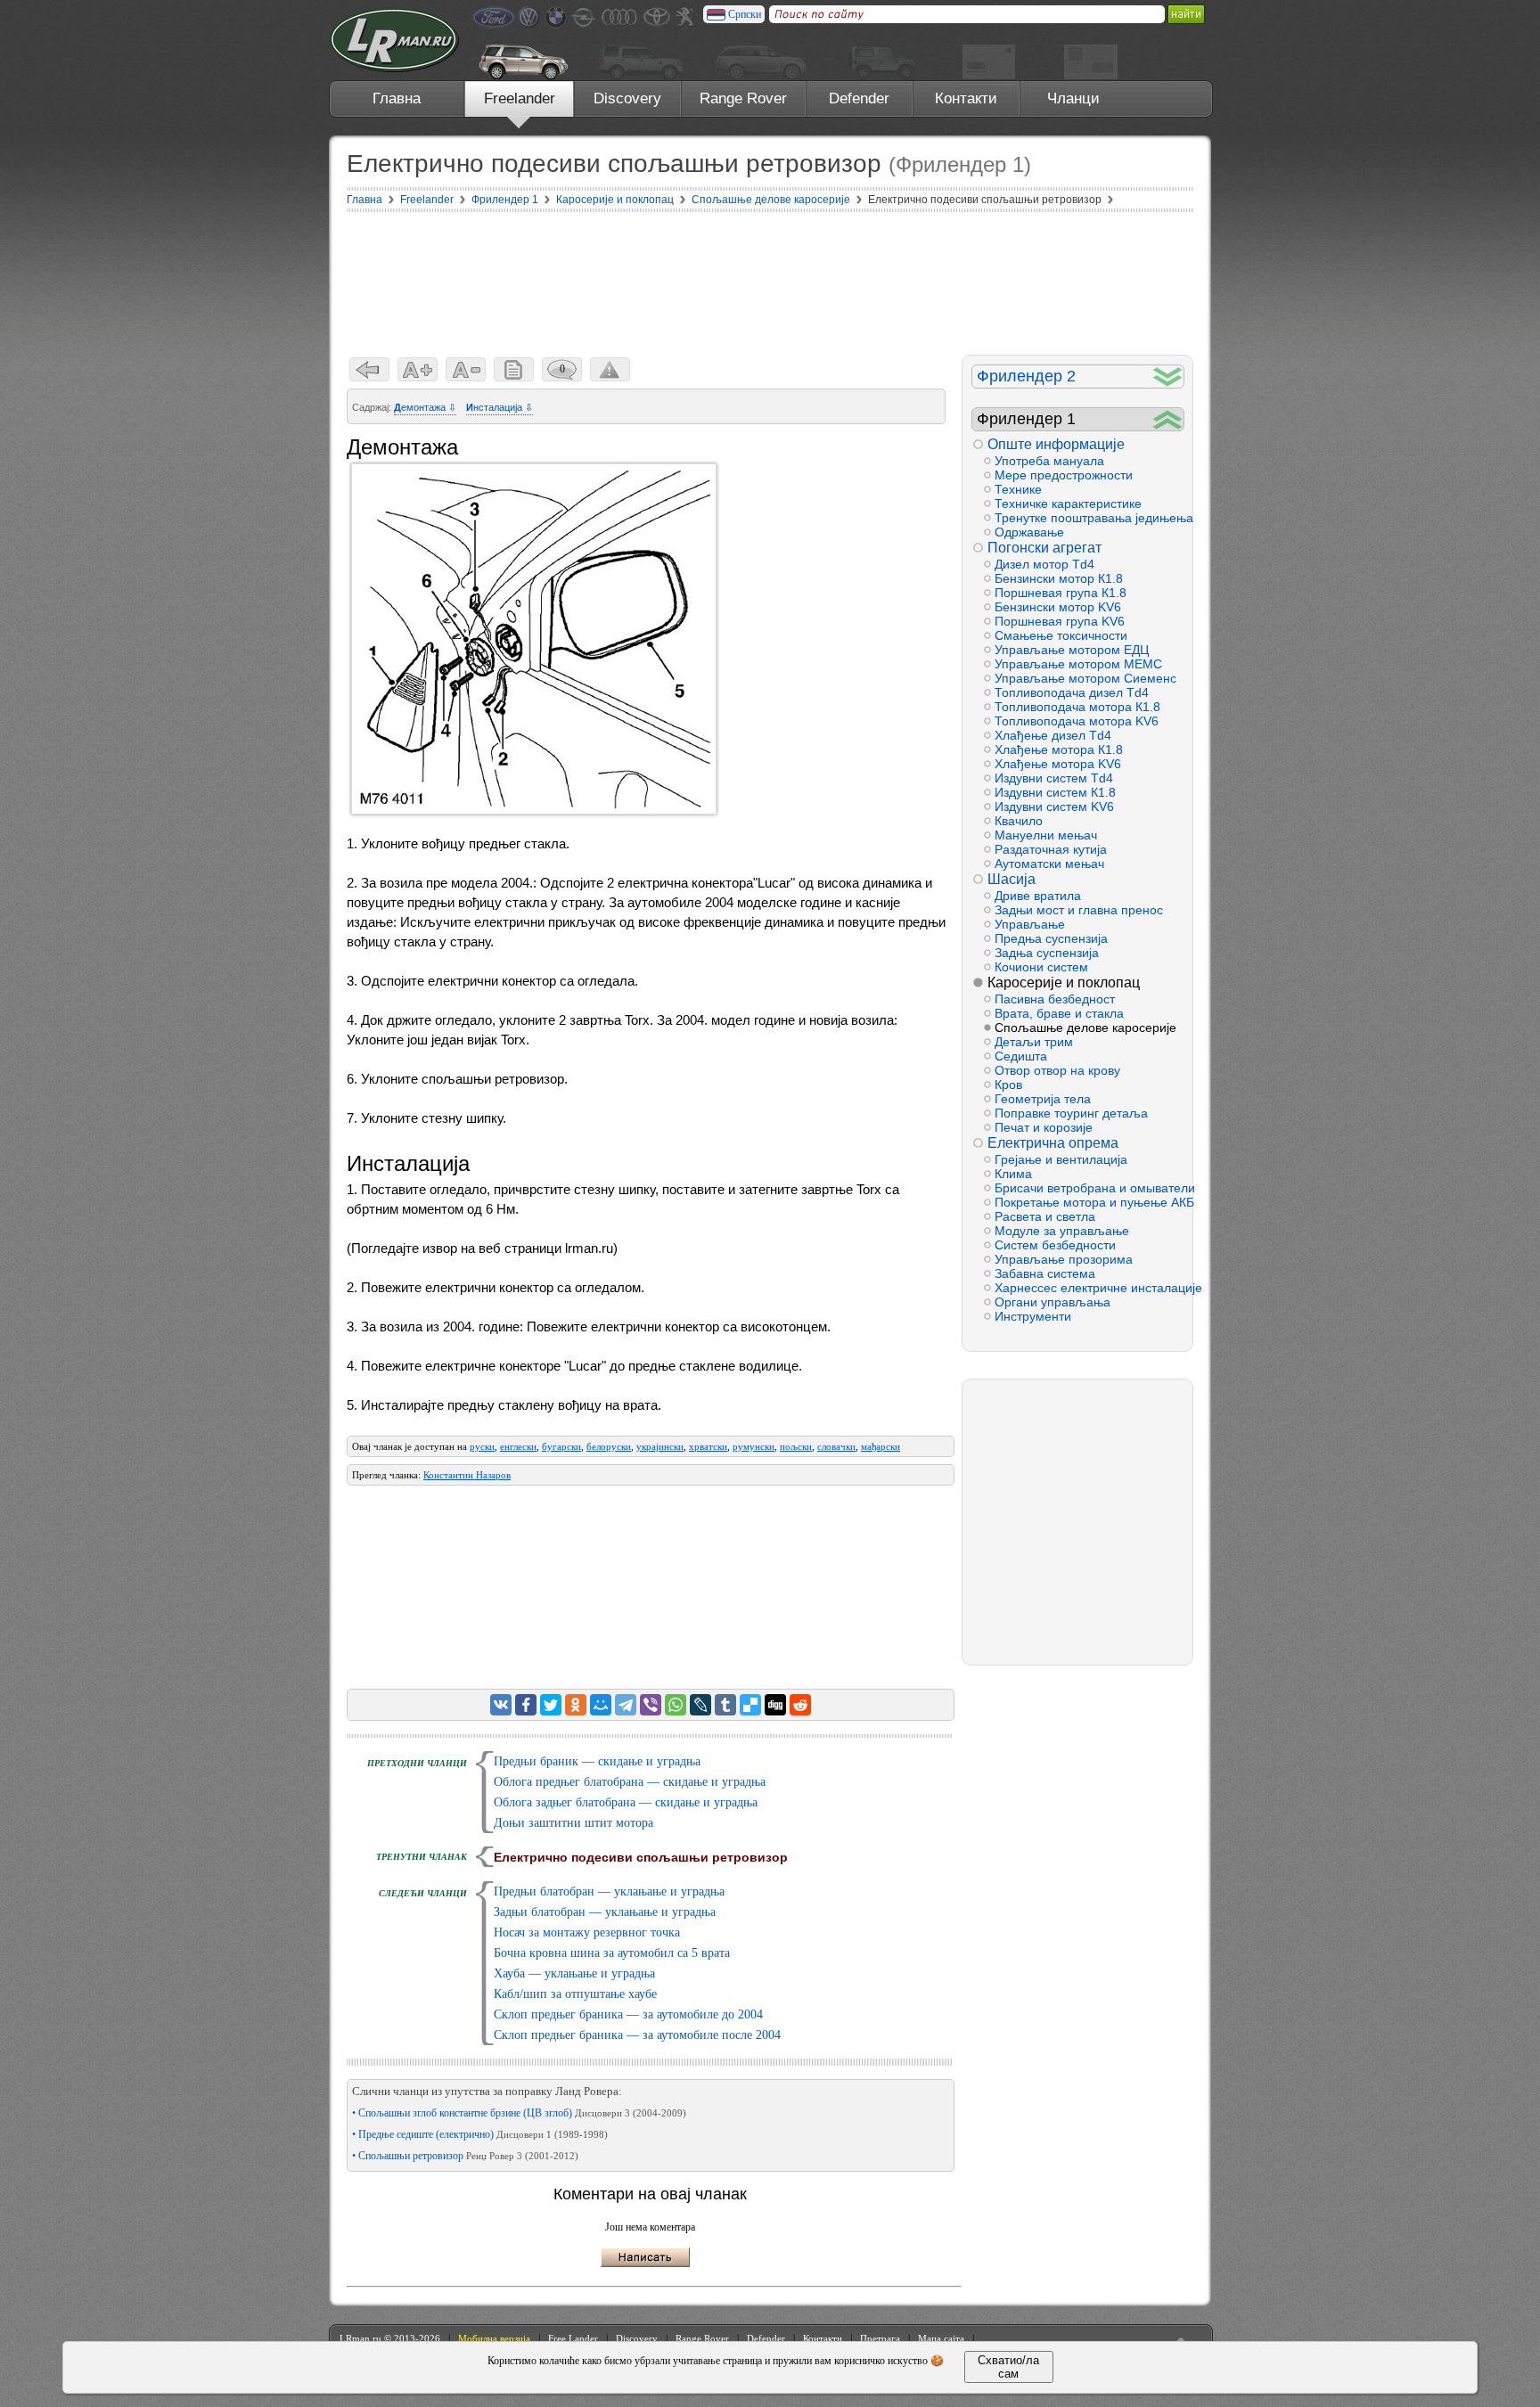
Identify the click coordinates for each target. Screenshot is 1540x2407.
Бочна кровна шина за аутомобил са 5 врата (612, 1953)
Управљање (1030, 924)
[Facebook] (526, 1705)
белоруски (609, 1446)
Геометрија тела (1043, 1099)
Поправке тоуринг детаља (1071, 1113)
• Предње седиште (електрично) (480, 2134)
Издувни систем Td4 (1054, 778)
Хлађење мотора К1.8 (1059, 749)
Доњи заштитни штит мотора (573, 1823)
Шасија (1012, 879)
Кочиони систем (1041, 967)
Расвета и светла (1045, 1216)
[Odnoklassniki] (576, 1705)
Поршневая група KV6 (1060, 621)
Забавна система (1045, 1273)
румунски (754, 1446)
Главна (397, 98)
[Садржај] (514, 369)
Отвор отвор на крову (1057, 1070)
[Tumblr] (725, 1705)
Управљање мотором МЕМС (1078, 664)
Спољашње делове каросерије (1085, 1027)
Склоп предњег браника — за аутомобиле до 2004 (628, 2014)
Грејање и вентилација (1061, 1159)
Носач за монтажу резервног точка (587, 1932)
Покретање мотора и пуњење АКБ (1089, 1202)
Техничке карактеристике (1068, 504)
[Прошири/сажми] (1168, 377)
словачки (836, 1446)
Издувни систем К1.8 (1055, 792)
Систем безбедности (1055, 1245)
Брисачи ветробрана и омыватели (1089, 1188)
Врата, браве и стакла (1059, 1013)
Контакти (966, 98)
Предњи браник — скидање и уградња (597, 1761)
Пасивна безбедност (1055, 999)
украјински (660, 1446)
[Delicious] (750, 1705)
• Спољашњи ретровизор (465, 2156)
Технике (1018, 489)
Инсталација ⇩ (500, 407)
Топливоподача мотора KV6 (1077, 721)
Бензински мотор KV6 (1058, 607)
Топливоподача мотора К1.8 (1077, 707)
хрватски (708, 1446)
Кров (1008, 1085)
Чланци (1073, 98)
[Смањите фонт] (466, 369)
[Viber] (651, 1705)
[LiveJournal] (700, 1705)
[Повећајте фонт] (418, 369)
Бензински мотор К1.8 (1059, 578)
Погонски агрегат (1044, 548)
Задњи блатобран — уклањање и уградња (605, 1912)
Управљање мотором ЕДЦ (1072, 650)
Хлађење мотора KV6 (1058, 764)
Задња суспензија (1047, 953)
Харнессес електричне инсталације (1089, 1288)
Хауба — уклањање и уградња (574, 1973)
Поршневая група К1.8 (1061, 593)
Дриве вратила (1038, 896)
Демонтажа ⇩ (425, 407)
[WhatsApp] (676, 1705)
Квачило (1019, 821)
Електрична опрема (1053, 1143)
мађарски (881, 1446)
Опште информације (1056, 444)
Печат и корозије (1044, 1127)
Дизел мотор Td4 (1044, 564)
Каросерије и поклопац (1064, 982)
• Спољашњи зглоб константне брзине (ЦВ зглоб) (519, 2113)
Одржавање (1029, 532)
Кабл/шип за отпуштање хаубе (575, 1994)
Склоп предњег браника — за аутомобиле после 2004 (637, 2035)
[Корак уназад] (369, 369)
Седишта (1021, 1056)
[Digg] (775, 1705)
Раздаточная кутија (1051, 849)
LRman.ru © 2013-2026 (390, 2338)
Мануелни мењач (1046, 835)
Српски (745, 14)
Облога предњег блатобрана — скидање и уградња (630, 1782)
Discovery (627, 98)
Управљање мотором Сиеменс (1085, 678)
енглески (518, 1446)
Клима (1013, 1174)
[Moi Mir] (601, 1705)
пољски (796, 1446)
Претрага (880, 2338)
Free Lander (573, 2338)
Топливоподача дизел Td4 (1072, 692)
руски (482, 1446)
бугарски (561, 1446)
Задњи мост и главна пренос (1079, 910)
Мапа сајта (941, 2338)
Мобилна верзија (494, 2338)
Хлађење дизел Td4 (1053, 735)
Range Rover (743, 98)
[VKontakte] (501, 1705)
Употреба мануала (1049, 461)
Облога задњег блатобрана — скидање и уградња (626, 1802)
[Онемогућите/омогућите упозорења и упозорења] (610, 369)
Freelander (520, 98)
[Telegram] (626, 1705)
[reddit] (800, 1705)
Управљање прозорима (1064, 1259)
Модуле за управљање (1062, 1231)
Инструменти (1033, 1316)
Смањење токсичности (1061, 635)
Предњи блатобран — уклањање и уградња (609, 1891)
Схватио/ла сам (1008, 2367)
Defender (859, 98)
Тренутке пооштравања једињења (1089, 518)
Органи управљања (1053, 1302)
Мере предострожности (1064, 475)
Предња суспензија (1051, 938)
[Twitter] (551, 1705)
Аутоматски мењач (1049, 864)
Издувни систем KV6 (1054, 806)
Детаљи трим (1034, 1042)
